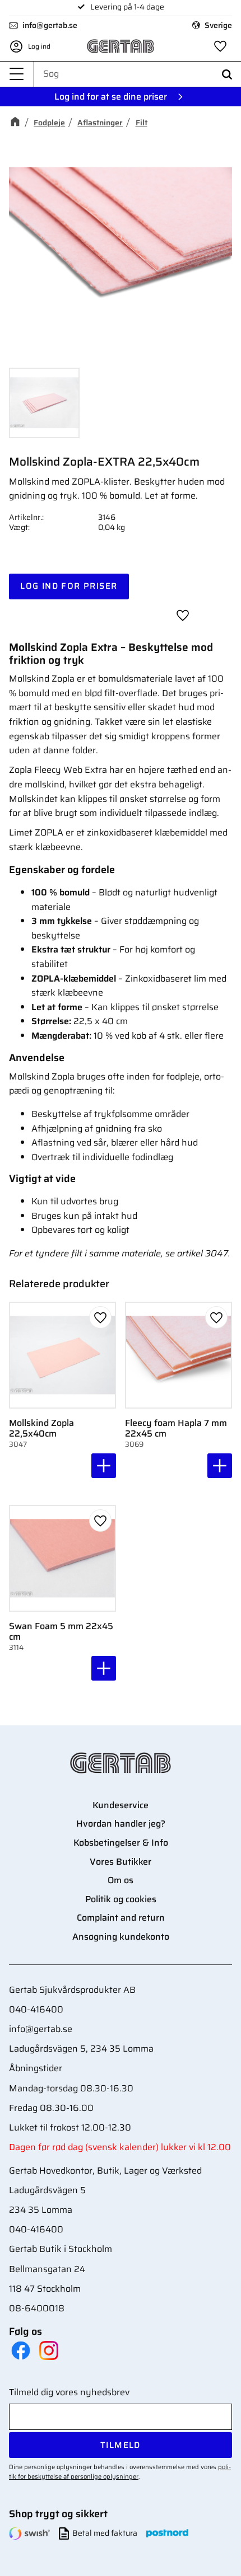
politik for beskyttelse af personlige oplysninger (120, 2472)
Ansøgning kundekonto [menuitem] (121, 1937)
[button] (17, 74)
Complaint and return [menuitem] (121, 1918)
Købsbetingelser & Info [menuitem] (121, 1843)
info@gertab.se (50, 25)
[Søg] (227, 74)
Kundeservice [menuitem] (121, 1805)
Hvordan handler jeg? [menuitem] (121, 1824)
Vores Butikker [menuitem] (121, 1862)
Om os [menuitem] (121, 1880)
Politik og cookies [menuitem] (121, 1899)
